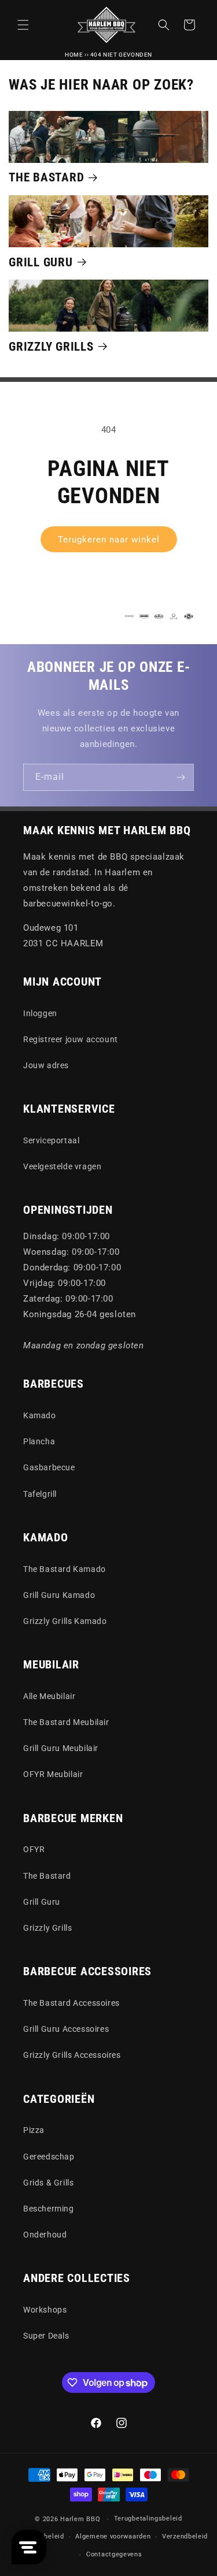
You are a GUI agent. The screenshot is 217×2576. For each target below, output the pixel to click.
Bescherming (49, 2209)
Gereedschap (49, 2157)
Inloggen (40, 1013)
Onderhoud (45, 2235)
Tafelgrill (40, 1494)
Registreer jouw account (71, 1039)
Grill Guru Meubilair (61, 1748)
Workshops (45, 2310)
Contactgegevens (114, 2554)
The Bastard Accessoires (71, 2003)
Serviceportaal (51, 1140)
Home (74, 55)
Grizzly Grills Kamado (65, 1621)
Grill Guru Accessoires (66, 2029)
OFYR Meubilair (53, 1774)
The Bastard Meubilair (66, 1722)
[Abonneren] (181, 777)
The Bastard (46, 177)
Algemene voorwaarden (113, 2536)
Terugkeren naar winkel (109, 540)
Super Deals (46, 2336)
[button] (23, 25)
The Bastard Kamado (65, 1569)
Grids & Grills (48, 2183)
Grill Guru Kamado (59, 1595)
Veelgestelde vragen (62, 1166)
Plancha (39, 1441)
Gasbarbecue (49, 1467)
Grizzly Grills (51, 346)
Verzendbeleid (185, 2536)
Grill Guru (41, 262)
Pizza (34, 2130)
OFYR (34, 1849)
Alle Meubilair (49, 1696)
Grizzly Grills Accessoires (72, 2055)
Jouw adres (46, 1065)
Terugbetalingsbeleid (148, 2519)
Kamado (40, 1415)
